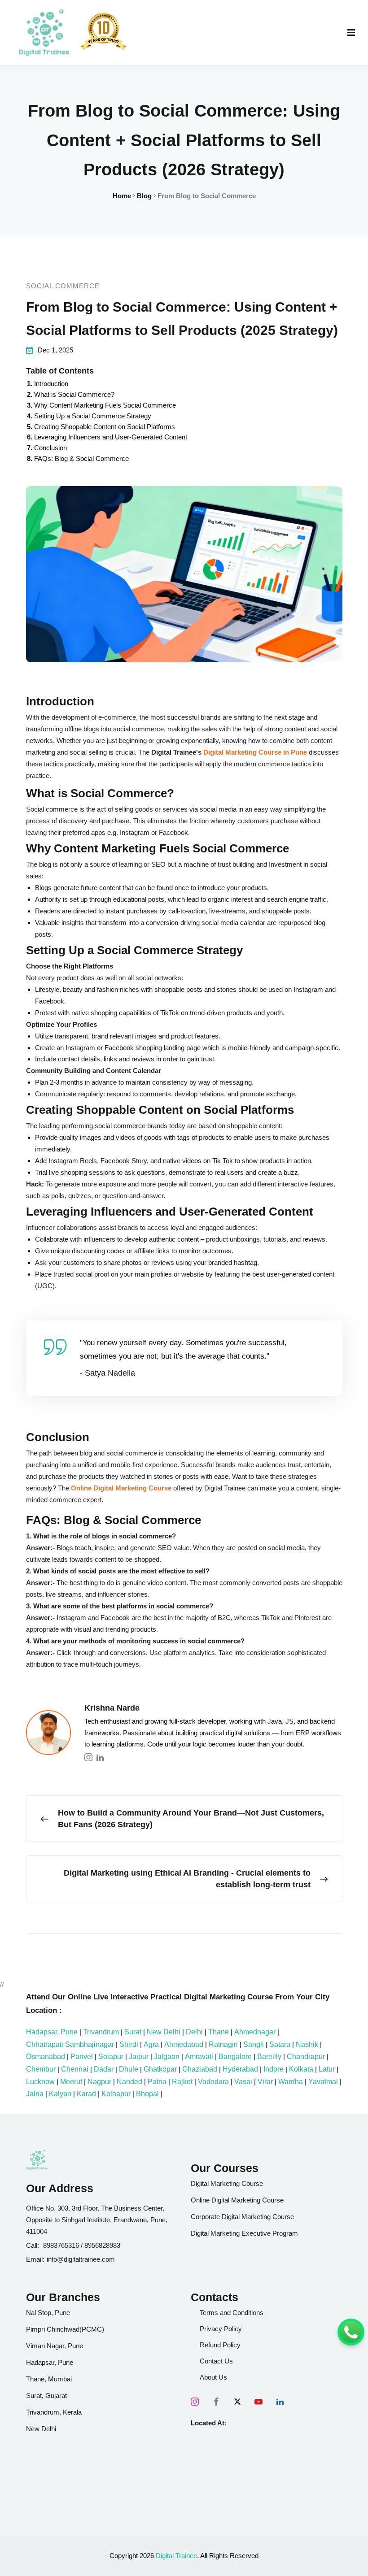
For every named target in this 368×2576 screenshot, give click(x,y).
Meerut (71, 2082)
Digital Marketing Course (227, 2183)
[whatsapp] (351, 2332)
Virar (265, 2082)
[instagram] (195, 2402)
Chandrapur (306, 2057)
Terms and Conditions (232, 2313)
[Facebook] (216, 2402)
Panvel (82, 2057)
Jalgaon (167, 2057)
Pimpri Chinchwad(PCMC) (65, 2329)
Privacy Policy (221, 2329)
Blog (144, 196)
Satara (280, 2044)
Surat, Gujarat (46, 2396)
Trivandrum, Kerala (54, 2412)
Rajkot (182, 2082)
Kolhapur (116, 2094)
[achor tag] (44, 33)
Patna (157, 2082)
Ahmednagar (255, 2032)
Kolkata (301, 2069)
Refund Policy (220, 2345)
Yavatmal (323, 2082)
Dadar (104, 2069)
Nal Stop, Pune (48, 2313)
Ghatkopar (160, 2069)
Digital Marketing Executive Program (244, 2233)
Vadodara (213, 2082)
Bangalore (235, 2057)
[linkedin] (280, 2402)
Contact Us (216, 2361)
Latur (327, 2069)
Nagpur (99, 2082)
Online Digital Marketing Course (121, 1488)
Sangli (254, 2044)
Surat (133, 2032)
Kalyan (60, 2094)
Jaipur (139, 2057)
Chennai (75, 2069)
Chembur (41, 2069)
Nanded (129, 2082)
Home (122, 196)
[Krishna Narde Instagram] (88, 1757)
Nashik (307, 2044)
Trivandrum (101, 2032)
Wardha (291, 2082)
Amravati (199, 2057)
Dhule (129, 2069)
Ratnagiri (223, 2044)
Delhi (194, 2032)
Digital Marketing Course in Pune (255, 752)
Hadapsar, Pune (52, 2032)
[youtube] (258, 2402)
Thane (219, 2032)
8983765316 (61, 2245)
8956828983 (102, 2245)
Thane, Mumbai (49, 2379)
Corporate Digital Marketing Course (242, 2217)
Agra (151, 2044)
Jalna (35, 2094)
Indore (274, 2069)
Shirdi (129, 2044)
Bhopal (147, 2094)
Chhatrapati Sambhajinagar (70, 2044)
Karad (86, 2094)
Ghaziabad (200, 2069)
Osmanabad (46, 2057)
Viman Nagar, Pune (55, 2346)
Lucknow (40, 2082)
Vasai (243, 2082)
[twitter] (237, 2402)
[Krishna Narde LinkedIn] (100, 1757)
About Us (213, 2377)
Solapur (111, 2057)
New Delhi (164, 2032)
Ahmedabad (184, 2044)
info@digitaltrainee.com (81, 2259)
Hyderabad (240, 2069)
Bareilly (269, 2057)
